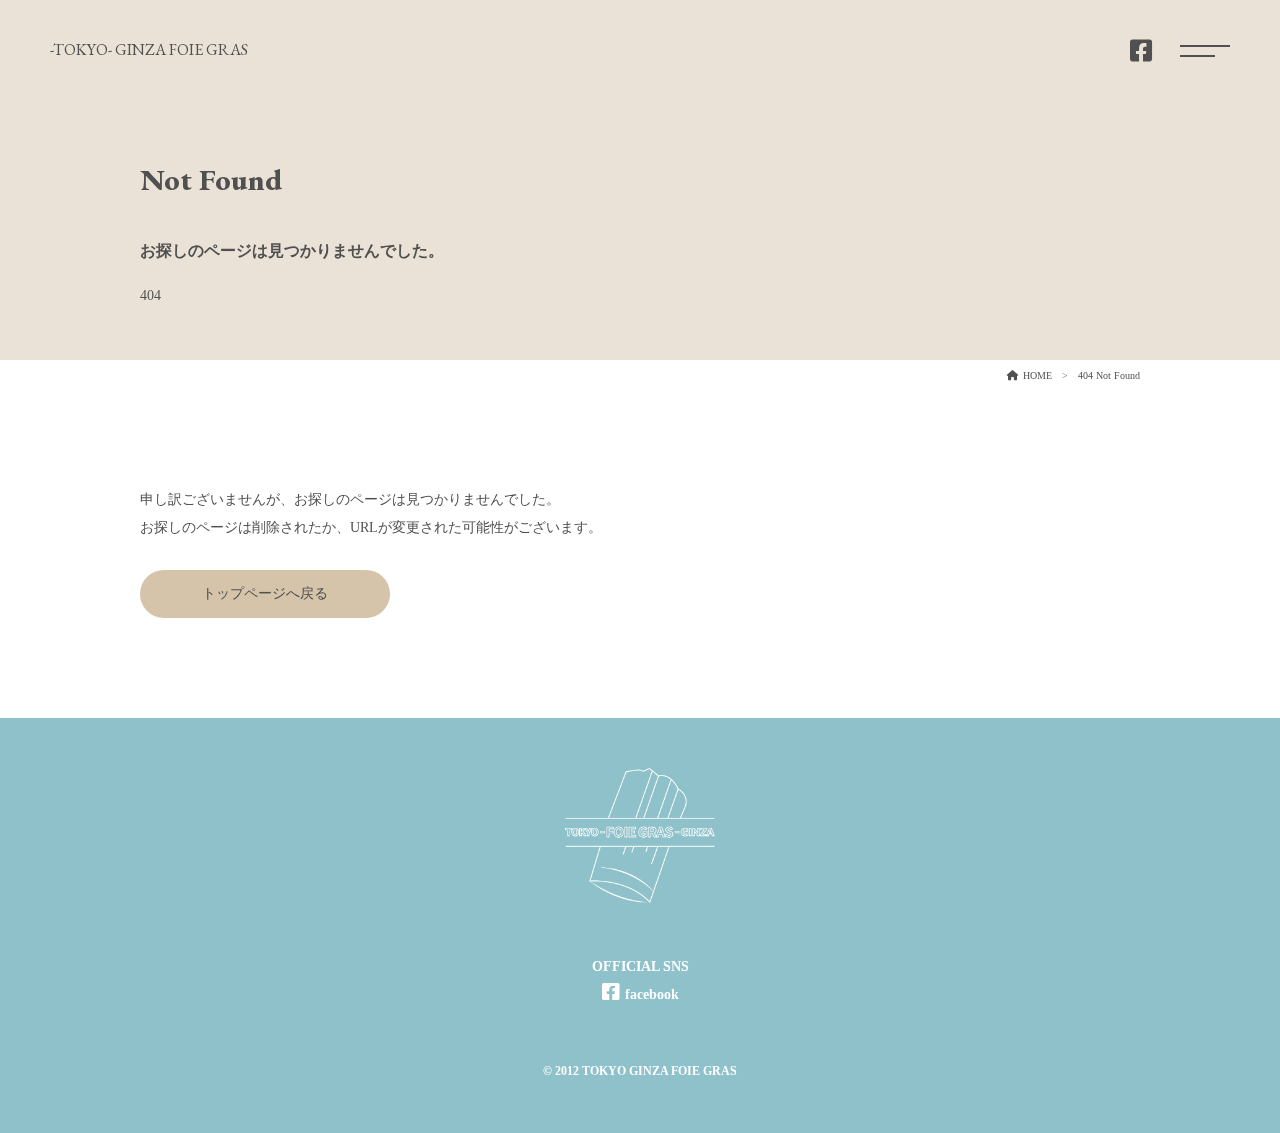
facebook (652, 994)
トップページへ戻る (265, 593)
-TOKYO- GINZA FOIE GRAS (149, 49)
